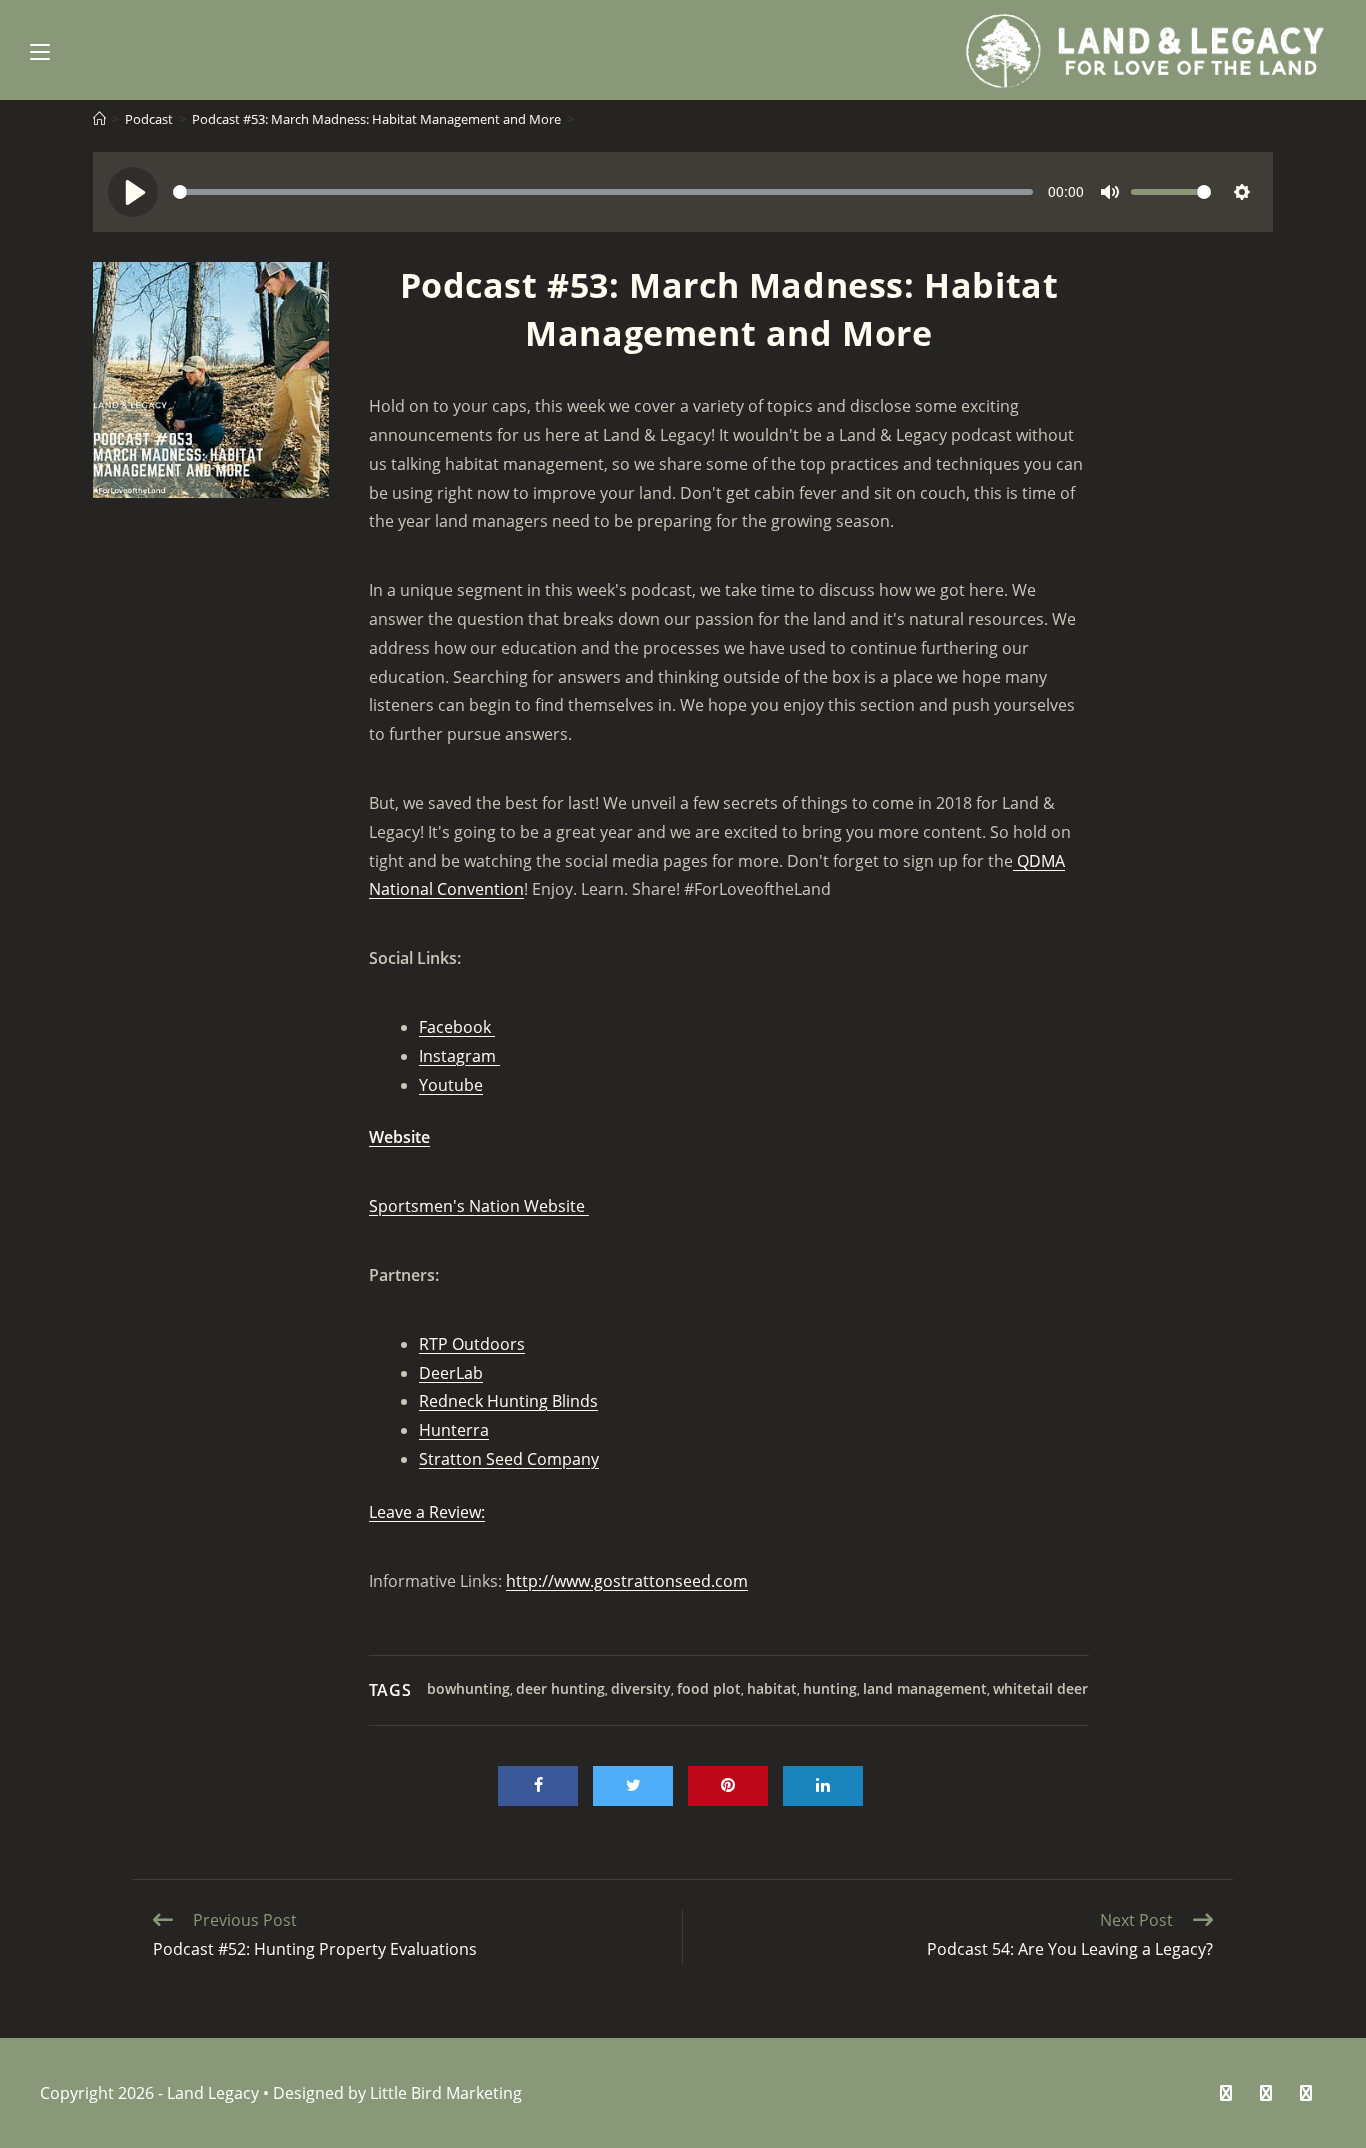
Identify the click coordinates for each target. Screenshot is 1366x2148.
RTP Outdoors (472, 1344)
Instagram (459, 1056)
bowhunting (468, 1688)
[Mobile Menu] (40, 50)
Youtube (451, 1085)
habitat (772, 1688)
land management (925, 1688)
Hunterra (454, 1430)
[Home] (99, 119)
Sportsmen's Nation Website (479, 1206)
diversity (641, 1688)
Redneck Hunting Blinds (508, 1401)
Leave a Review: (427, 1512)
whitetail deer (1040, 1688)
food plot (709, 1688)
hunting (830, 1688)
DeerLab (451, 1373)
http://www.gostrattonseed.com (627, 1581)
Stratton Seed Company (509, 1459)
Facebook (457, 1027)
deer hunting (560, 1688)
